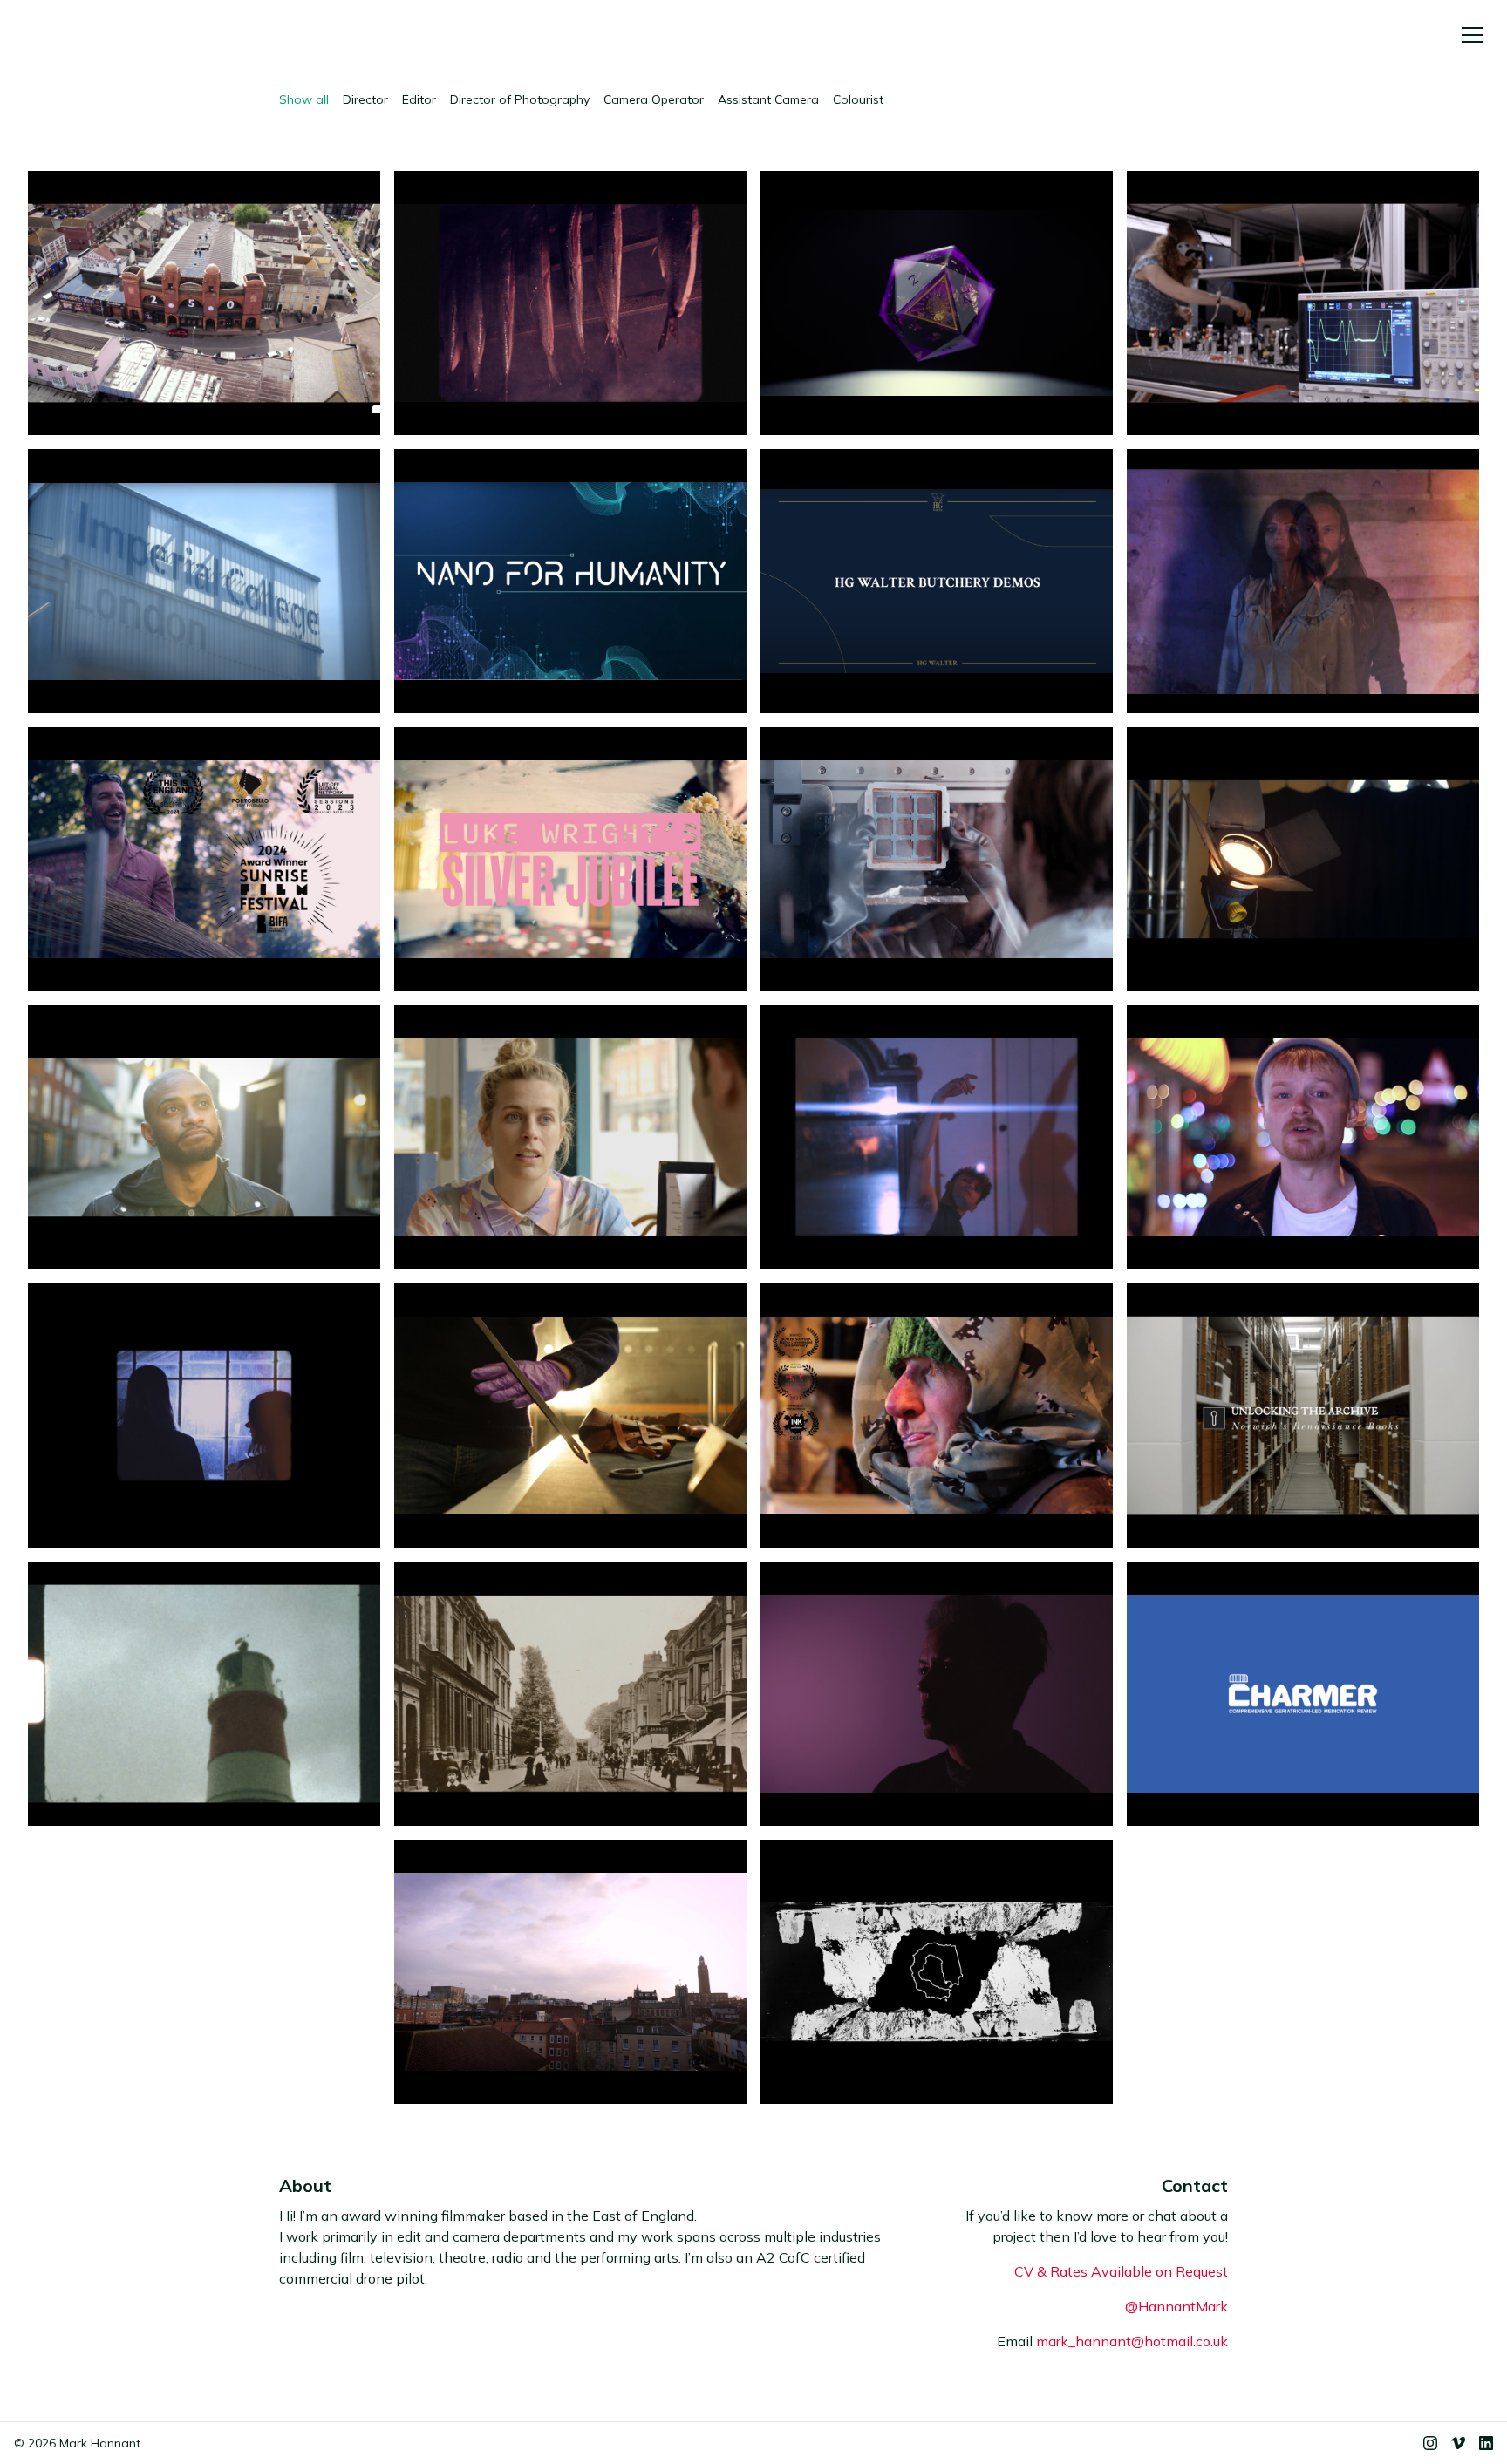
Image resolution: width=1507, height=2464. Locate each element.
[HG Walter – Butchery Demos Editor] (937, 581)
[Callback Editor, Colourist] (570, 1137)
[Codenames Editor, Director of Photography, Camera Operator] (204, 1137)
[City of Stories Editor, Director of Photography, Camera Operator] (570, 1972)
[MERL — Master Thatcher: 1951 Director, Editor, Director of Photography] (570, 1416)
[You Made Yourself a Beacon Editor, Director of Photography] (204, 1694)
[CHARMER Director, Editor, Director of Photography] (1303, 1694)
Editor (419, 99)
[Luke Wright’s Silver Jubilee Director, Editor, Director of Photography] (570, 859)
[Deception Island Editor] (937, 1972)
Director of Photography (520, 99)
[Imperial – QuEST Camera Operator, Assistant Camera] (1303, 303)
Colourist (858, 99)
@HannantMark (1176, 2306)
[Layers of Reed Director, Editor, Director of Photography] (204, 859)
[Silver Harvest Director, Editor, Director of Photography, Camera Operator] (570, 303)
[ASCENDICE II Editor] (937, 303)
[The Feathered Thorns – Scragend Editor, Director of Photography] (204, 1416)
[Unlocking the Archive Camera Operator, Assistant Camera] (1303, 1416)
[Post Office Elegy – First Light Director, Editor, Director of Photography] (570, 1694)
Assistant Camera (768, 99)
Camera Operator (654, 99)
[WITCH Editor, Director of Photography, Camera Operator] (1303, 581)
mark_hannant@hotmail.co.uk (1132, 2341)
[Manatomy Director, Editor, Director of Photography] (1303, 1137)
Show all (304, 99)
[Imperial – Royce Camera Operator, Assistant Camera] (204, 581)
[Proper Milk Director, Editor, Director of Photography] (937, 1416)
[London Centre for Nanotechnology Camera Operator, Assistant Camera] (570, 581)
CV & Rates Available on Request (1121, 2271)
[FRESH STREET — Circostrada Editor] (204, 303)
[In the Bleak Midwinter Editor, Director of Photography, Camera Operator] (937, 1137)
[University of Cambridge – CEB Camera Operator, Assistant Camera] (937, 859)
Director (365, 99)
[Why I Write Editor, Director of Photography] (937, 1694)
